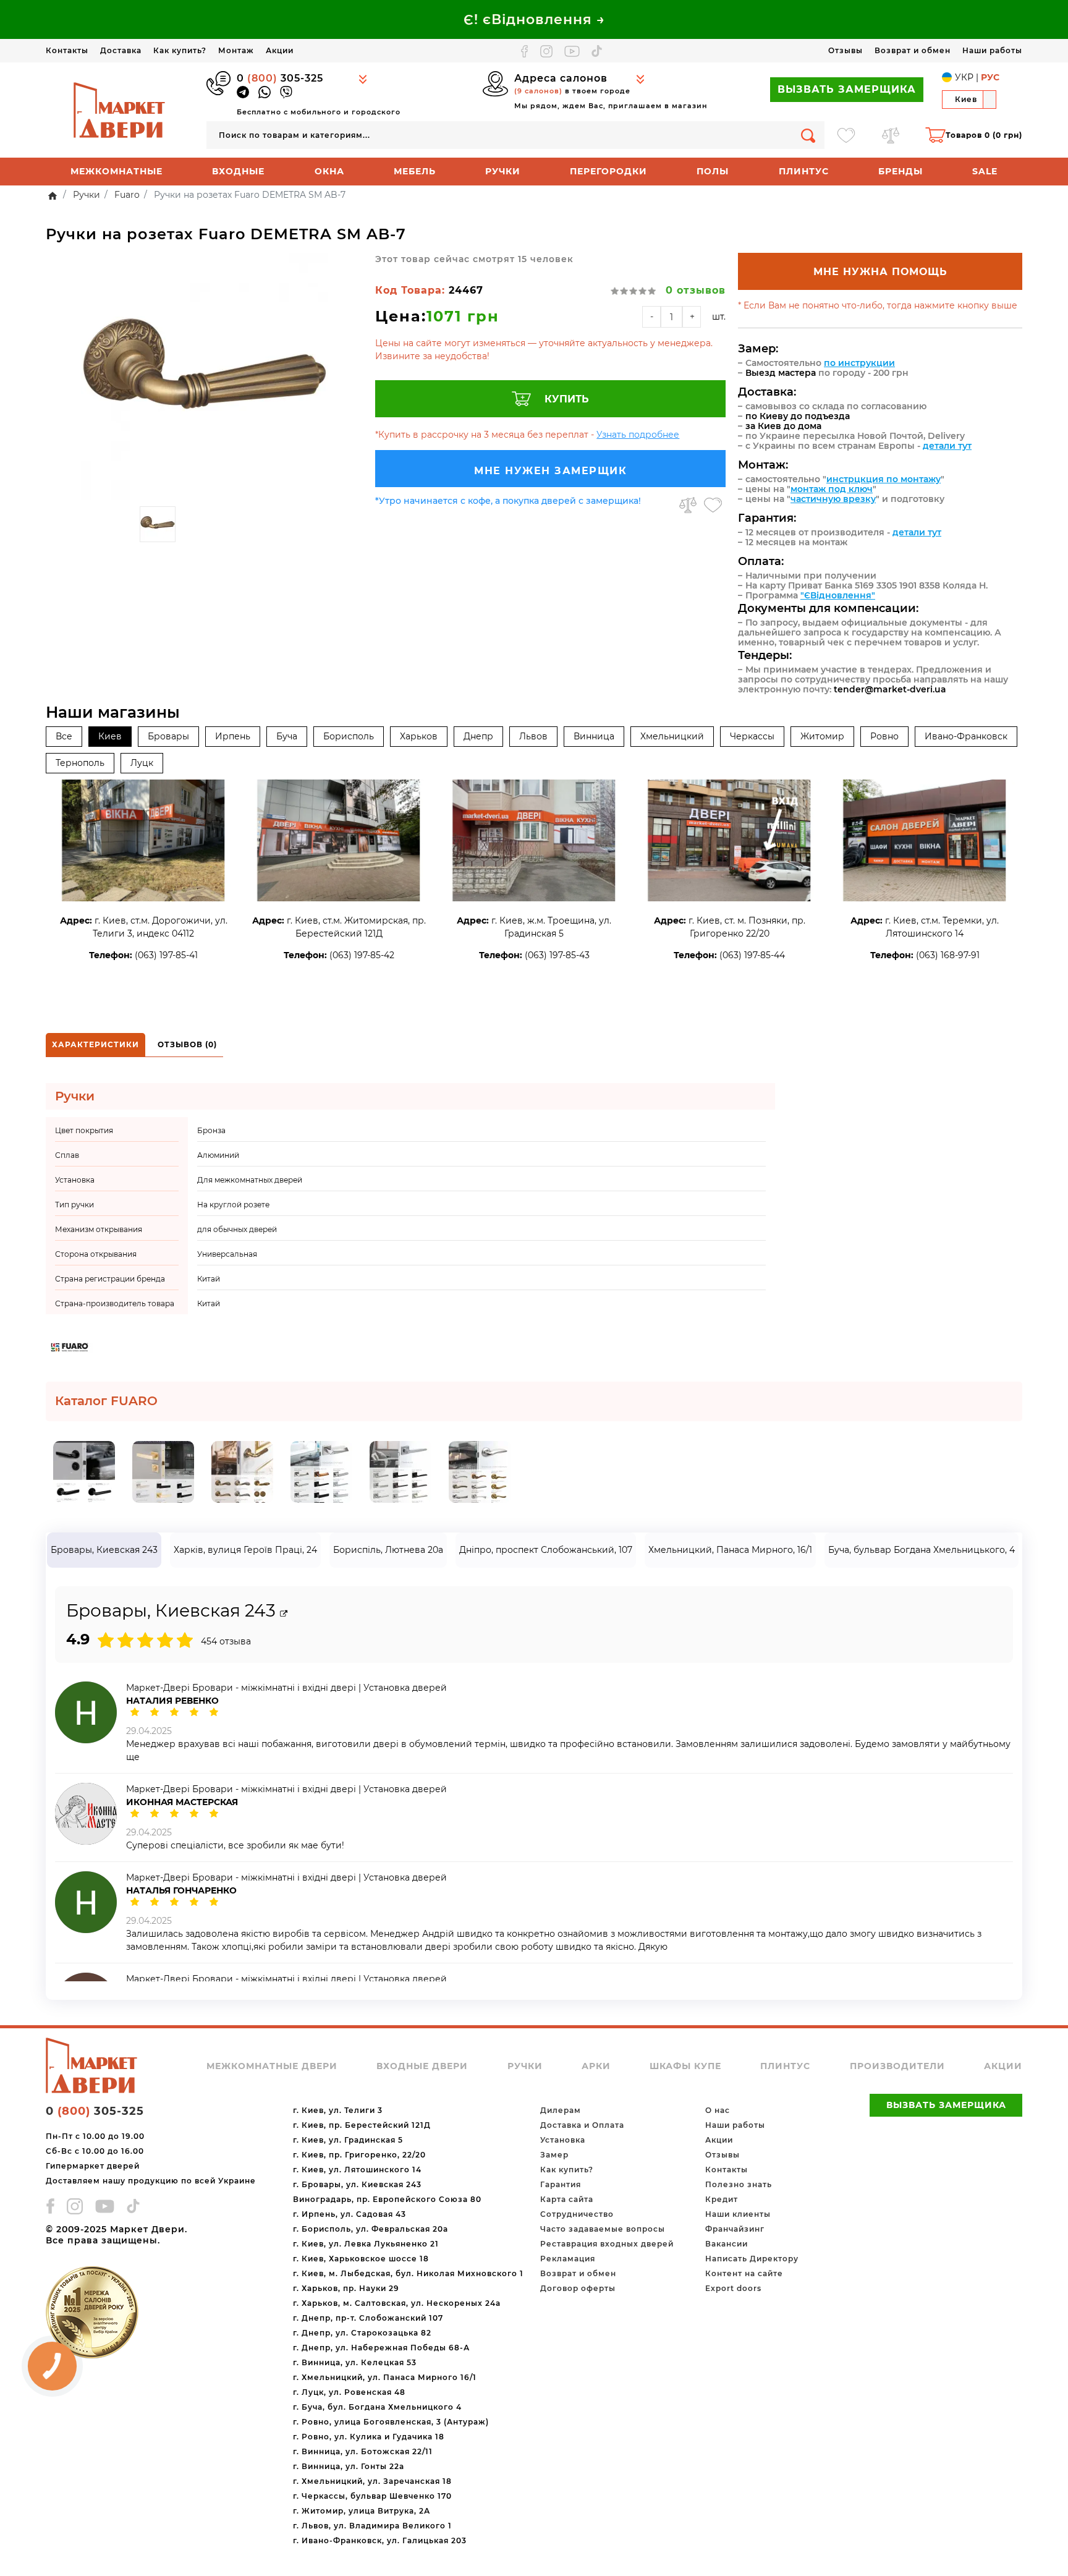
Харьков (419, 736)
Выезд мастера (781, 373)
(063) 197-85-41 (166, 955)
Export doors (733, 2288)
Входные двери (422, 2066)
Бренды (901, 171)
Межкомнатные (117, 171)
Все (64, 736)
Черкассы (752, 736)
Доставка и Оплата (582, 2125)
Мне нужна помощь (880, 272)
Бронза (211, 1130)
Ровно (884, 736)
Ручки (503, 171)
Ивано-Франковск (966, 736)
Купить (567, 399)
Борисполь (349, 736)
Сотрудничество (577, 2214)
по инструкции (859, 363)
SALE (985, 171)
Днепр (478, 736)
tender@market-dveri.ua (890, 689)
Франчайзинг (735, 2229)
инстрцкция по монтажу (884, 479)
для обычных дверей (237, 1229)
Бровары (168, 736)
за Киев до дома (783, 426)
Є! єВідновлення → (534, 19)
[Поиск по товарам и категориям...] (808, 135)
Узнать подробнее (638, 435)
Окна (329, 171)
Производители (897, 2066)
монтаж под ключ (832, 489)
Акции (280, 50)
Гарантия (561, 2184)
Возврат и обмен (913, 50)
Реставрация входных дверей (607, 2244)
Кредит (722, 2199)
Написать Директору (752, 2259)
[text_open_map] (284, 1614)
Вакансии (727, 2244)
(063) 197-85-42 (362, 955)
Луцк (142, 763)
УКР (964, 77)
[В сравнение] (688, 505)
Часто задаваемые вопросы (603, 2229)
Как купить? (180, 50)
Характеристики (95, 1044)
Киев (110, 736)
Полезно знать (739, 2184)
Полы (713, 171)
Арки (596, 2066)
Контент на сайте (744, 2273)
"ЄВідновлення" (838, 595)
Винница (594, 736)
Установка (563, 2140)
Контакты (67, 50)
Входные (238, 171)
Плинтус (804, 171)
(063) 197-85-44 (752, 955)
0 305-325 (280, 78)
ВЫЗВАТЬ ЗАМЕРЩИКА (847, 89)
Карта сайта (567, 2199)
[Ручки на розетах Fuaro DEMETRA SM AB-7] (204, 376)
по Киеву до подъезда (798, 416)
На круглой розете (233, 1205)
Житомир (822, 736)
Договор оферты (578, 2288)
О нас (718, 2110)
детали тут (947, 446)
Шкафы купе (685, 2066)
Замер (554, 2155)
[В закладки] (713, 505)
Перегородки (608, 171)
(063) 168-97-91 (948, 955)
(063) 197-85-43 (557, 955)
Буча (287, 736)
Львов (533, 736)
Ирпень (233, 736)
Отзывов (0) (187, 1044)
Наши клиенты (738, 2214)
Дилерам (561, 2110)
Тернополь (80, 763)
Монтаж (236, 50)
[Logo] (120, 109)
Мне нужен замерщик (550, 471)
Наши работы (992, 50)
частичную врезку (833, 499)
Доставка (121, 50)
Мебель (415, 171)
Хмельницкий (672, 736)
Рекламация (568, 2259)
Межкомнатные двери (272, 2066)
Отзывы (845, 50)
